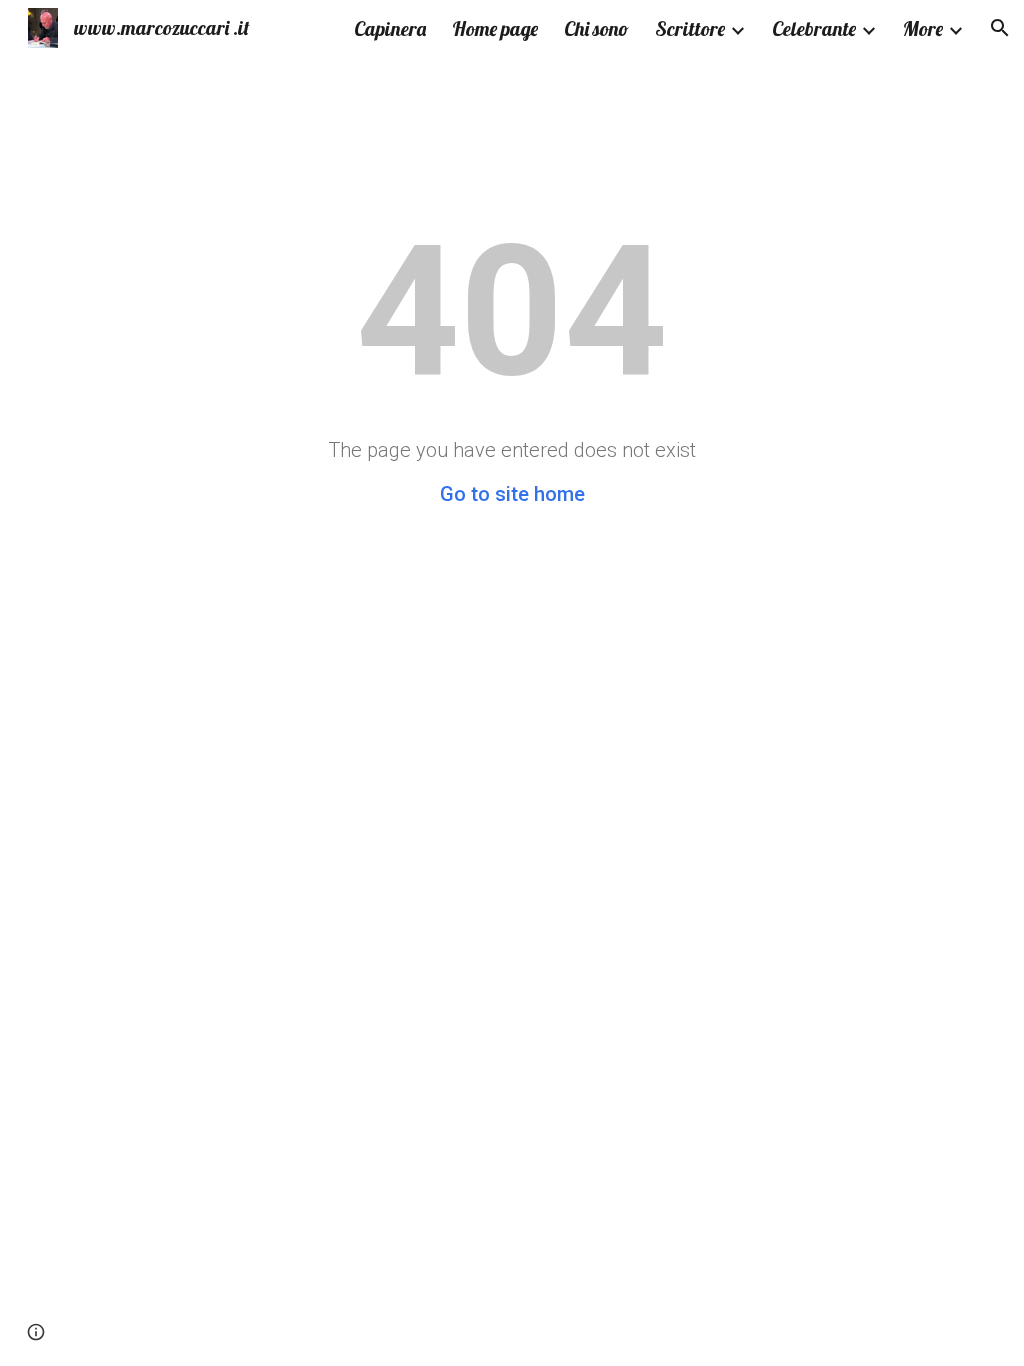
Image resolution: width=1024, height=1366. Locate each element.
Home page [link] (495, 28)
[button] (1000, 28)
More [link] (923, 28)
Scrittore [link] (690, 28)
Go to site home (512, 494)
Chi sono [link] (596, 28)
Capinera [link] (390, 28)
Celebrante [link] (814, 28)
